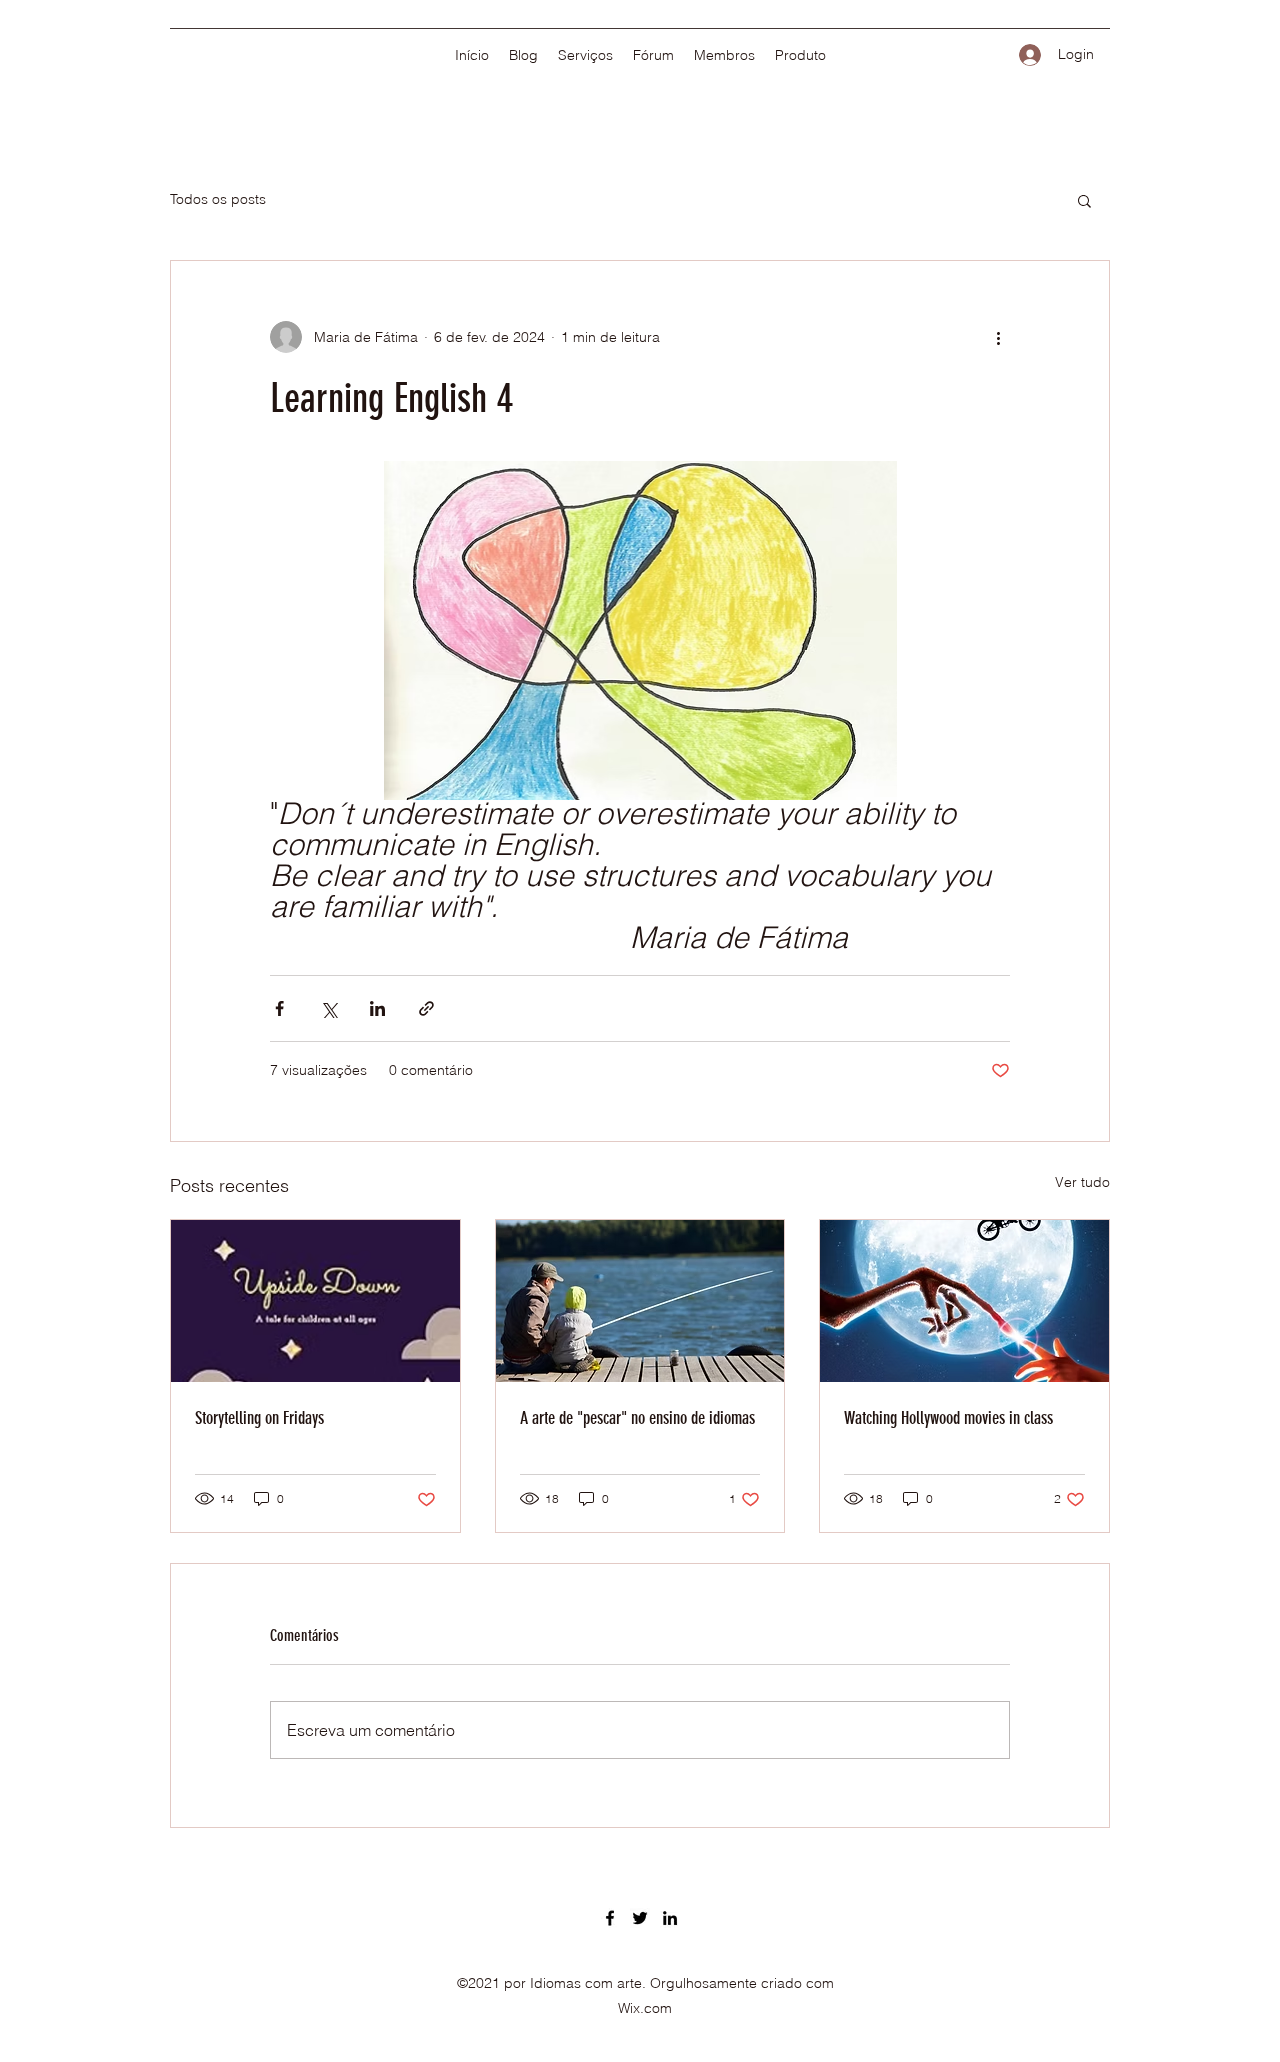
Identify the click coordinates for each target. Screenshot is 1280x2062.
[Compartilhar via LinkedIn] (377, 1008)
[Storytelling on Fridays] (315, 1301)
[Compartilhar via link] (426, 1008)
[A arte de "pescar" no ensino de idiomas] (640, 1301)
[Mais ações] (998, 337)
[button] (1084, 200)
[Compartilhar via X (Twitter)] (328, 1008)
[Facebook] (610, 1918)
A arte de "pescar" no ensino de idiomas (637, 1418)
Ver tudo (1082, 1182)
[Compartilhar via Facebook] (279, 1008)
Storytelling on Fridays (259, 1418)
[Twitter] (640, 1918)
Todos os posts (218, 199)
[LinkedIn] (670, 1918)
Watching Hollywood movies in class (948, 1418)
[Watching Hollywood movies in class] (964, 1301)
